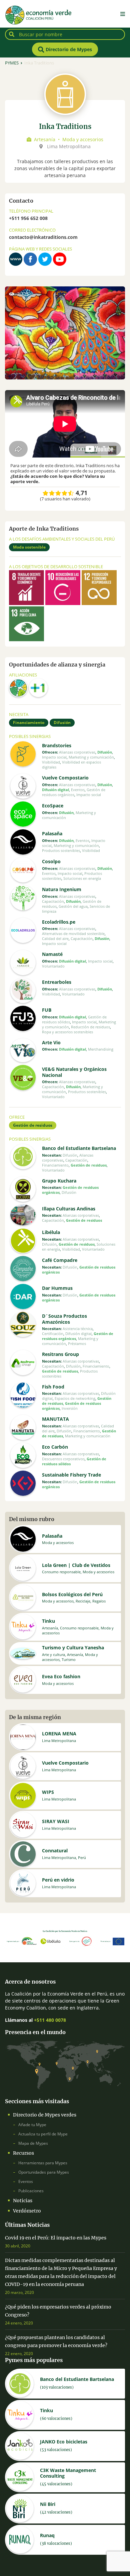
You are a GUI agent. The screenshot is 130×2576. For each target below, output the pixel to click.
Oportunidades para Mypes (44, 2172)
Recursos (23, 2153)
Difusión (62, 722)
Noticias (23, 2201)
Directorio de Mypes (68, 49)
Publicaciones (31, 2191)
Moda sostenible (29, 547)
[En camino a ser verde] (58, 493)
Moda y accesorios (83, 139)
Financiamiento (29, 722)
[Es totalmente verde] (71, 493)
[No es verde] (46, 493)
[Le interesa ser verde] (52, 493)
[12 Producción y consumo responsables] (99, 601)
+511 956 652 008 (28, 218)
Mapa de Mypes (33, 2143)
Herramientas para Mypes (43, 2163)
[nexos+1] (38, 693)
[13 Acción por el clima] (26, 637)
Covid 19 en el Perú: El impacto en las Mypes (56, 2238)
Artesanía (45, 139)
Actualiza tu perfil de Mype (43, 2134)
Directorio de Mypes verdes (45, 2115)
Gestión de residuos (33, 1125)
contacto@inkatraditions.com (43, 237)
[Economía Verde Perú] (18, 693)
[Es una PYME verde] (65, 493)
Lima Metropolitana (69, 146)
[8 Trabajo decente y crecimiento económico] (26, 601)
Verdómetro (27, 2211)
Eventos (26, 2181)
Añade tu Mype (32, 2125)
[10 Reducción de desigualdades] (63, 601)
